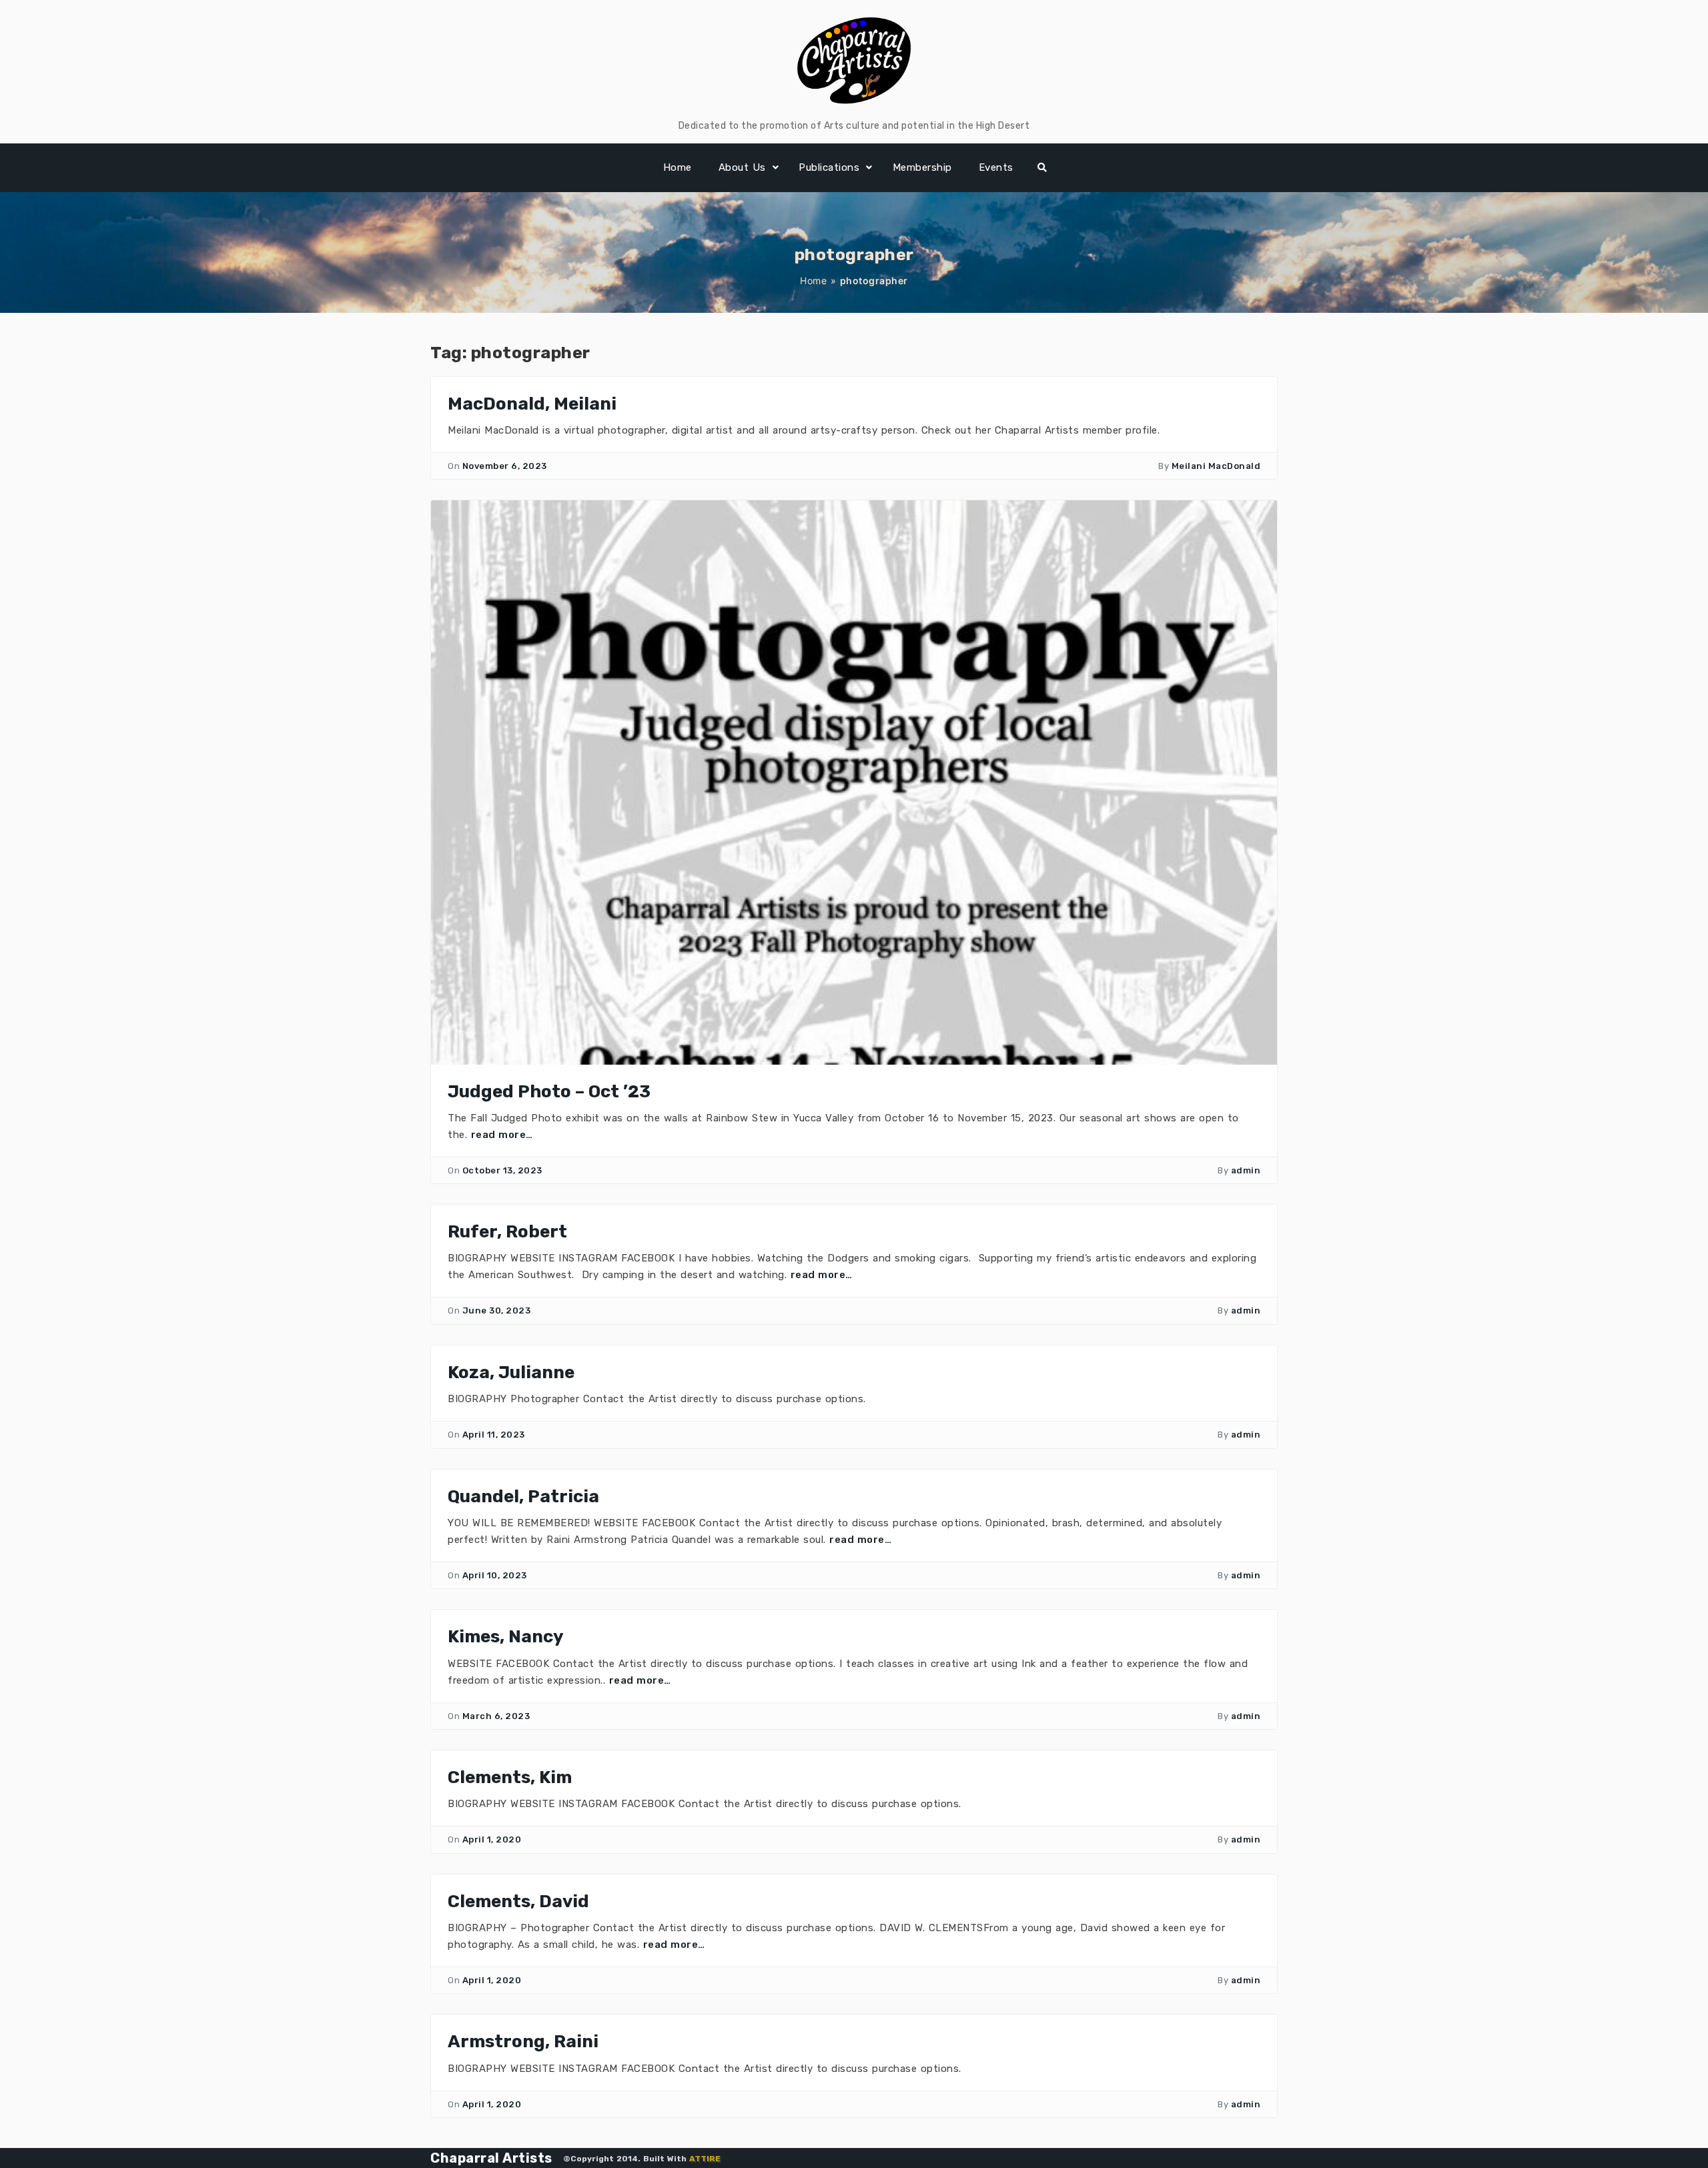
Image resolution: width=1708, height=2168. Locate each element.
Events (996, 167)
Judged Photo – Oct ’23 (549, 1092)
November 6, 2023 (505, 466)
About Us (742, 167)
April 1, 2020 (492, 1839)
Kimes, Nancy (506, 1637)
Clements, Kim (510, 1777)
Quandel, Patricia (523, 1497)
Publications (829, 167)
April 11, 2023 (494, 1435)
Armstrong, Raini (523, 2042)
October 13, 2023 (502, 1170)
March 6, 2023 (496, 1716)
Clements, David (518, 1902)
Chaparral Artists (491, 2158)
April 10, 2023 (495, 1575)
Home (678, 167)
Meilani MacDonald (1216, 466)
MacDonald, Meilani (532, 404)
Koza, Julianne (511, 1373)
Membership (922, 167)
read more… (502, 1135)
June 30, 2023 (497, 1310)
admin (1246, 1170)
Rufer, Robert (507, 1232)
